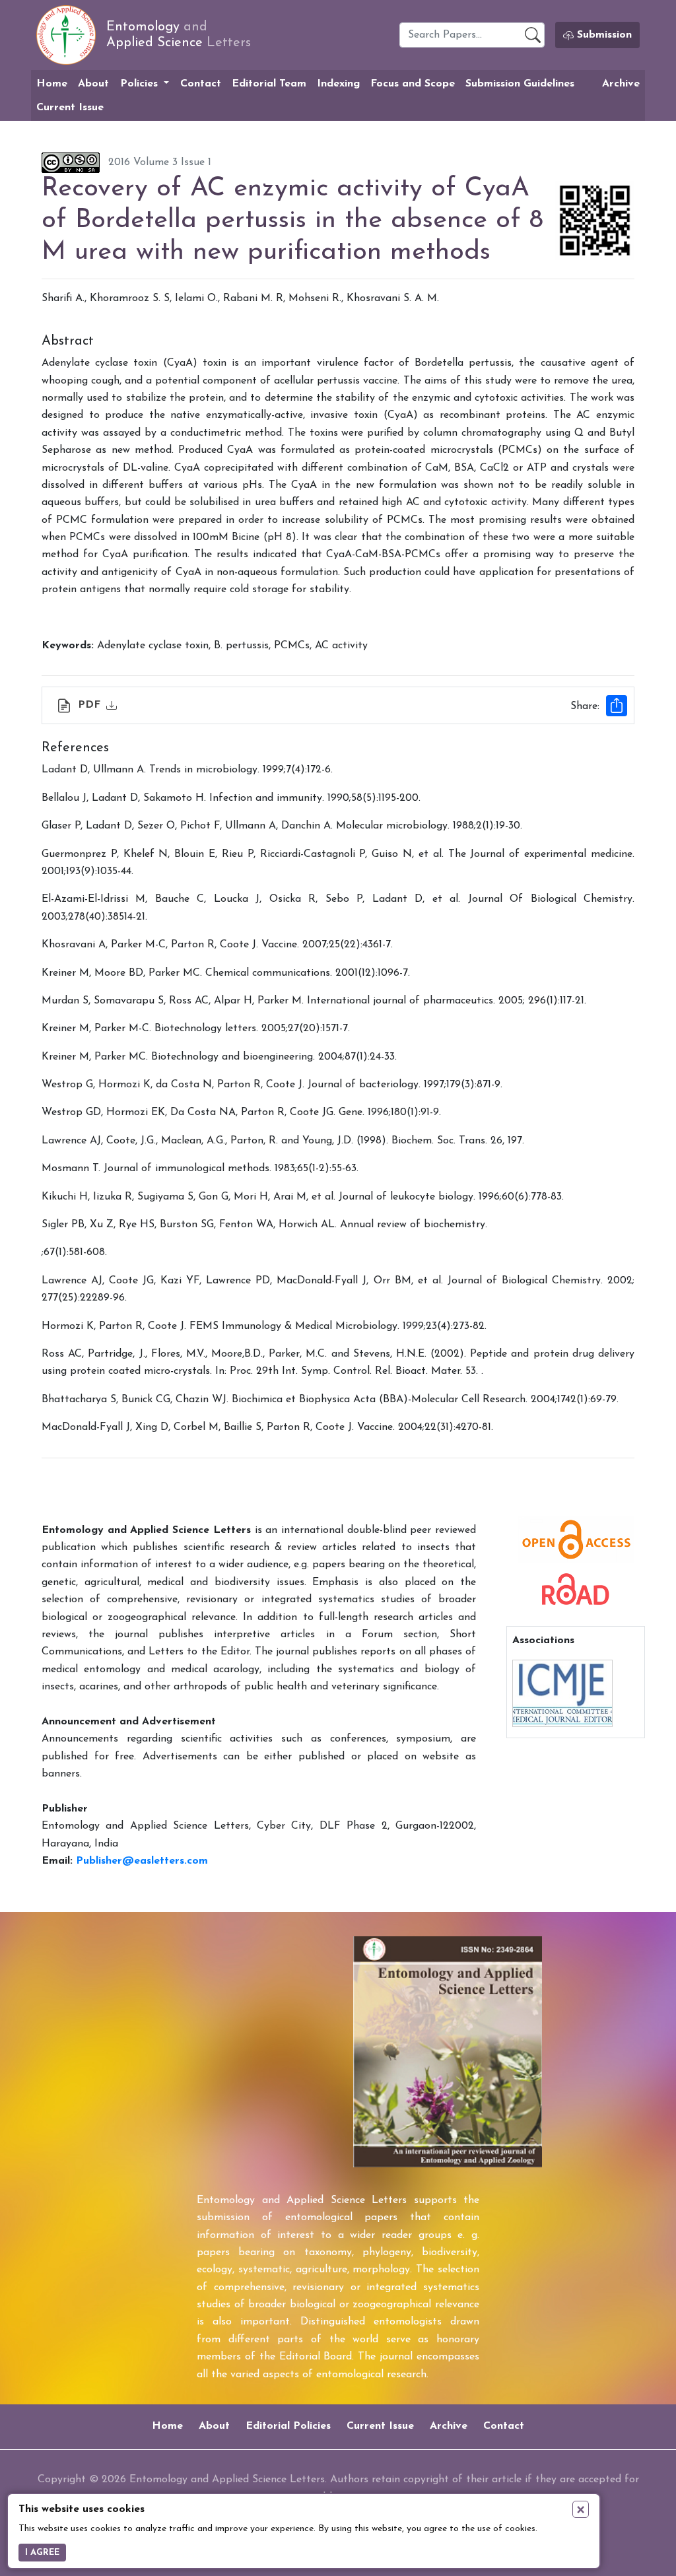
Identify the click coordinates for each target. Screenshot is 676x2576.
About (93, 84)
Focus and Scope (413, 84)
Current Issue (70, 108)
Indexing (338, 84)
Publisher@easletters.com (142, 1861)
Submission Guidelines (520, 84)
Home (52, 84)
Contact (201, 84)
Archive (621, 84)
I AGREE (42, 2553)
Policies (141, 84)
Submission (603, 35)
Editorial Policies (288, 2426)
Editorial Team (269, 84)
